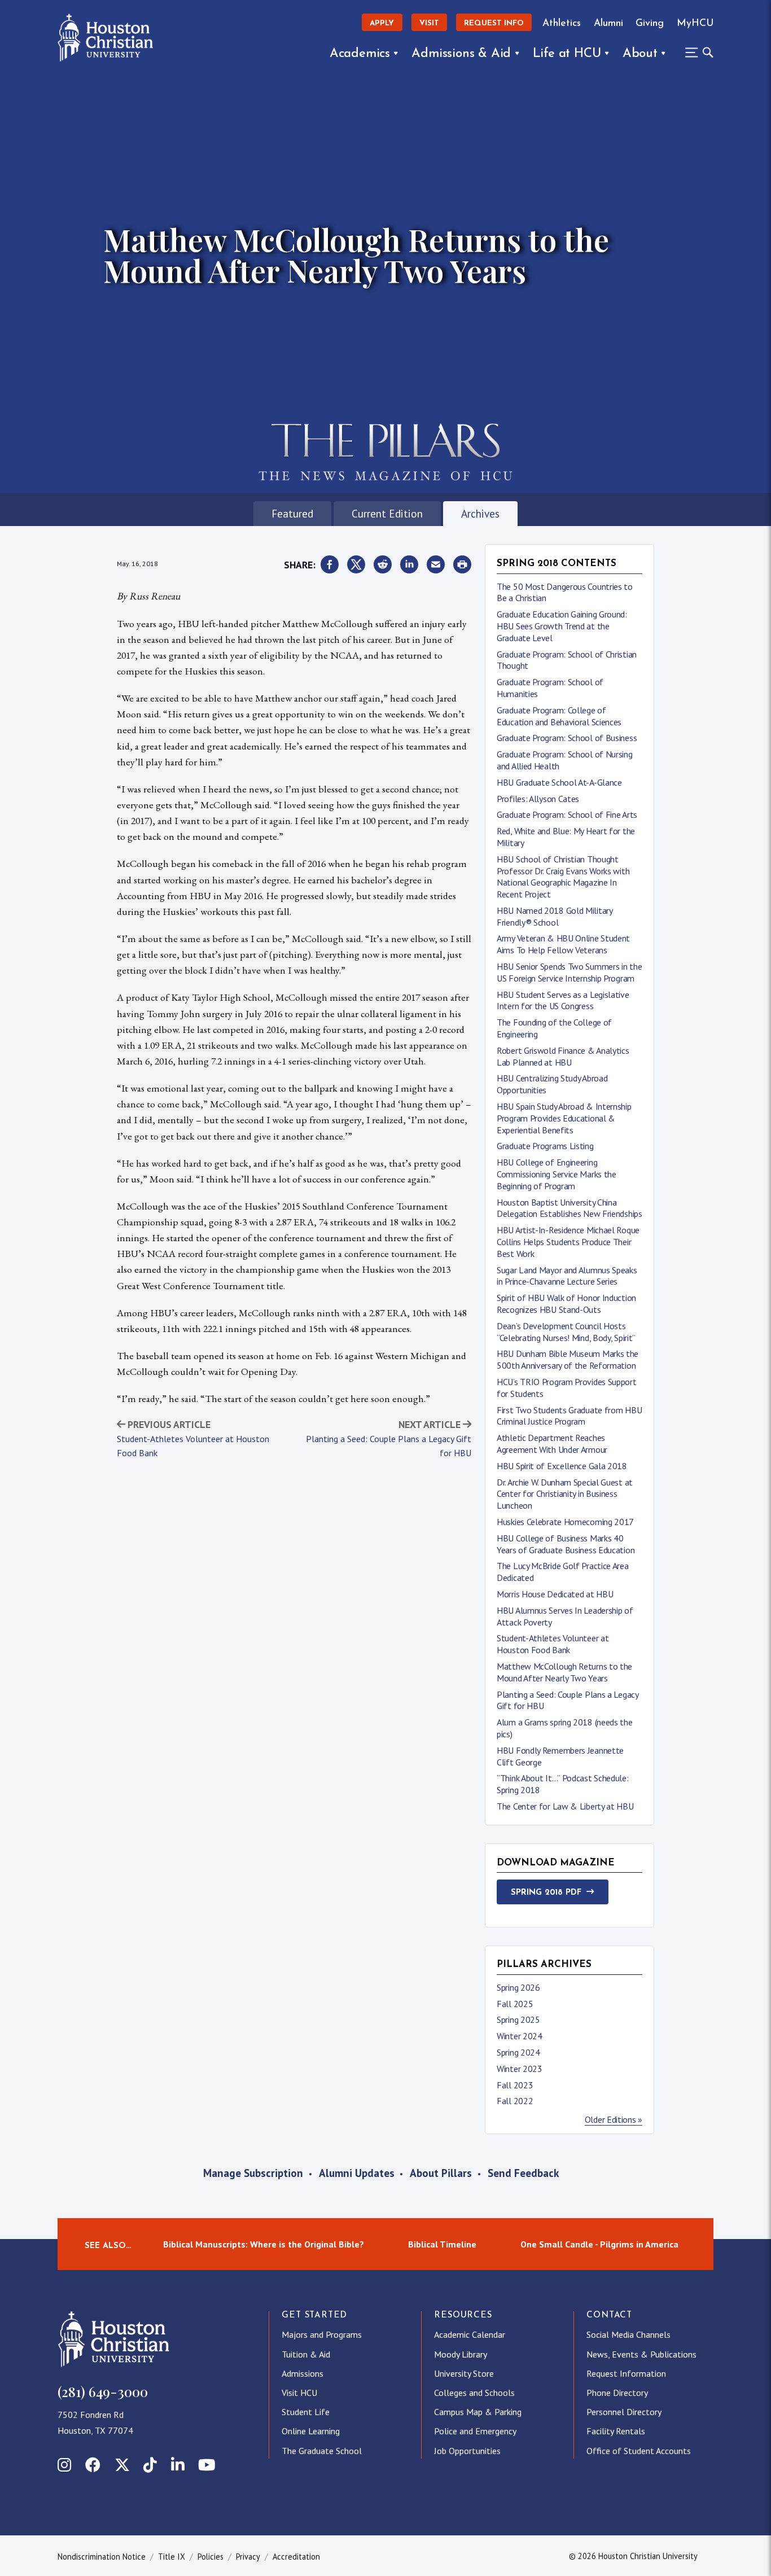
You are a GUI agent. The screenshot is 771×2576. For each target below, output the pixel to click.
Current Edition (387, 513)
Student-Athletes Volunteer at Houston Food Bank (553, 1644)
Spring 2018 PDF (546, 1893)
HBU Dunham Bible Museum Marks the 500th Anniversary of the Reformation (568, 1359)
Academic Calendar (470, 2334)
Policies (211, 2557)
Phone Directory (617, 2393)
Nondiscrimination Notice (102, 2557)
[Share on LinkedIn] (409, 565)
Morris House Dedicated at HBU (555, 1594)
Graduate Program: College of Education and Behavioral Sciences (559, 716)
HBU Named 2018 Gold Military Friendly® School (555, 916)
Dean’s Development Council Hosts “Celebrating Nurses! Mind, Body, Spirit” (566, 1332)
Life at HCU (567, 54)
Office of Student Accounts (639, 2451)
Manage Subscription (253, 2173)
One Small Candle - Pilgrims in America (599, 2244)
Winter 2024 (520, 2036)
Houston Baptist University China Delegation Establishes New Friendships (570, 1208)
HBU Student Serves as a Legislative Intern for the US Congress (563, 1000)
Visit (429, 23)
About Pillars (441, 2173)
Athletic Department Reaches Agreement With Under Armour (552, 1443)
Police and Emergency (475, 2431)
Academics (360, 54)
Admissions (303, 2373)
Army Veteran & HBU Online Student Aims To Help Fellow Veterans (563, 944)
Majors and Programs (322, 2334)
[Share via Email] (436, 565)
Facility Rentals (616, 2431)
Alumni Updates (357, 2173)
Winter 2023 (520, 2069)
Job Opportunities (467, 2451)
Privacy (248, 2557)
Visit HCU (299, 2393)
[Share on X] (356, 565)
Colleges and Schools (474, 2393)
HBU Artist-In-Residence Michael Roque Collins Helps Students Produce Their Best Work (568, 1242)
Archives (480, 513)
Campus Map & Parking (478, 2412)
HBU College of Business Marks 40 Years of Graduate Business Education (566, 1544)
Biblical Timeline (442, 2244)
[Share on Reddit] (383, 565)
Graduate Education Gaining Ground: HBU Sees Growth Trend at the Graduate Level (562, 626)
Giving (650, 23)
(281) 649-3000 (103, 2391)
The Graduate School (322, 2451)
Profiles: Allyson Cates (538, 799)
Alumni (608, 23)
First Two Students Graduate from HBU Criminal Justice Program (569, 1416)
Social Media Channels (628, 2334)
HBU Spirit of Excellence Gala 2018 (562, 1466)
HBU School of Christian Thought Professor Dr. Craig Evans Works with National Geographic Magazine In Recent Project (563, 877)
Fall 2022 (515, 2101)
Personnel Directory (624, 2412)
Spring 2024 (518, 2052)
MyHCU (695, 23)
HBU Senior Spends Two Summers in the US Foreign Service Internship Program (569, 972)
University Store (464, 2373)
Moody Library (461, 2354)
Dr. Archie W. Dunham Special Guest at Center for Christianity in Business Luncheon (565, 1494)
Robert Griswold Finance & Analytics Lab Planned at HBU (563, 1056)
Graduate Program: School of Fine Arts (567, 814)
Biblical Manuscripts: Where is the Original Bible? (264, 2244)
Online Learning (311, 2431)
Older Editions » (614, 2119)
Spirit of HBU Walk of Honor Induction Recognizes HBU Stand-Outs (566, 1304)
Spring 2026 (518, 1987)
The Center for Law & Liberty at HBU (565, 1806)
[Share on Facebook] (330, 565)
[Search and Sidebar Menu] (696, 52)
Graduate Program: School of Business (567, 738)
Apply (382, 23)
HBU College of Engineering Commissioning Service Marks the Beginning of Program (557, 1174)
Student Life (306, 2412)
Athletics (562, 23)
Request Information (626, 2373)
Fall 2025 (515, 2004)
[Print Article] (462, 565)
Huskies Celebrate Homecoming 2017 (565, 1522)
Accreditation (296, 2557)
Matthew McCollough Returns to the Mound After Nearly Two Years (564, 1672)
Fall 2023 (515, 2085)
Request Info (494, 23)
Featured (292, 513)
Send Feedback (523, 2173)
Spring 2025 (518, 2019)
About (640, 54)
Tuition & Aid (306, 2354)
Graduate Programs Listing (545, 1146)
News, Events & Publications (641, 2354)
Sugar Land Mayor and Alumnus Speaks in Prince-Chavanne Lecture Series (567, 1276)
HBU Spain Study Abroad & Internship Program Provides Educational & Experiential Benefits (564, 1118)
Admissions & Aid (461, 54)
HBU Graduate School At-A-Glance (559, 782)
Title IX (172, 2557)
